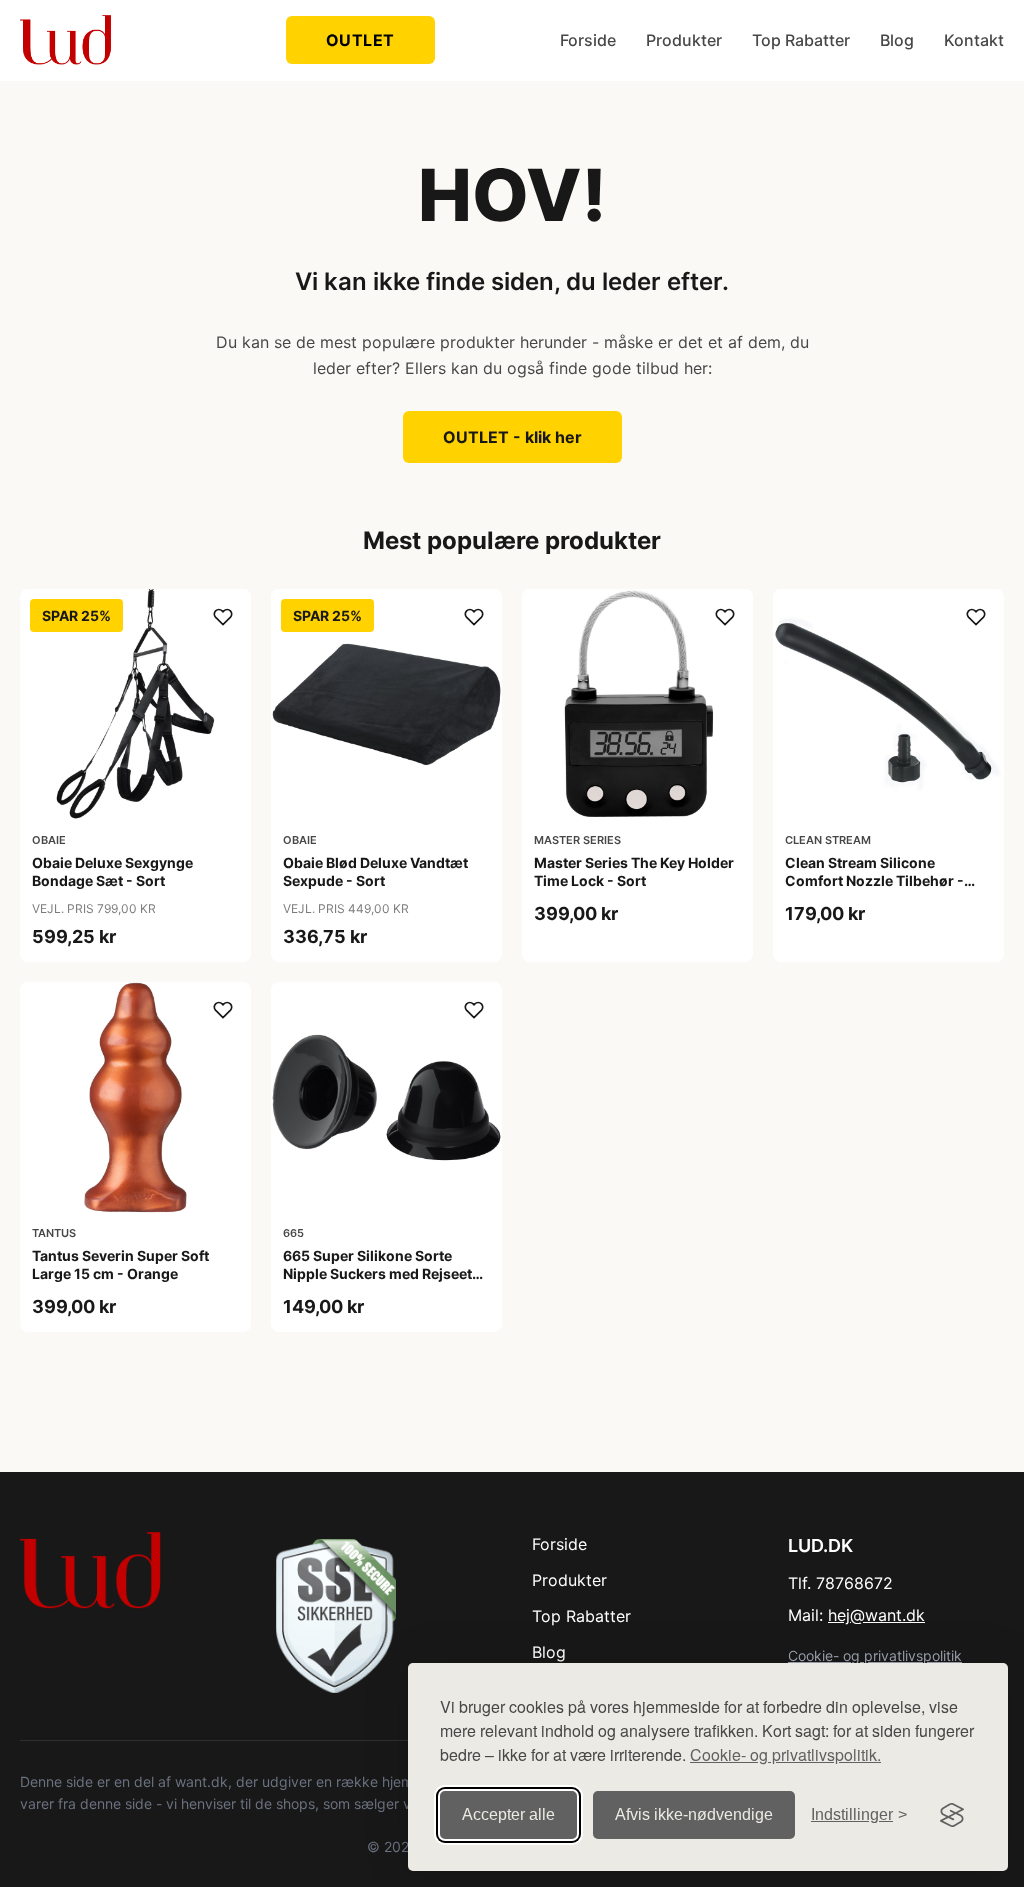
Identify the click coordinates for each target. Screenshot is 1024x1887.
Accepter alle (508, 1814)
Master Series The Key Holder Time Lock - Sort (634, 871)
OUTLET (360, 40)
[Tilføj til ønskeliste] (223, 617)
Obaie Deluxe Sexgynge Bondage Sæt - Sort (112, 871)
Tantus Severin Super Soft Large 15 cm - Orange (120, 1264)
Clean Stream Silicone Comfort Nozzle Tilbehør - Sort (874, 880)
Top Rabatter (801, 40)
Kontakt (974, 40)
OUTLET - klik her (512, 437)
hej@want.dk (876, 1615)
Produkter (684, 40)
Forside (588, 40)
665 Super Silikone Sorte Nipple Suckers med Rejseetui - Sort (384, 1273)
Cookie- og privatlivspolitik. (785, 1754)
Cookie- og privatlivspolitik (875, 1655)
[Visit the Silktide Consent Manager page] (952, 1815)
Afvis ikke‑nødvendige (694, 1814)
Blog (897, 40)
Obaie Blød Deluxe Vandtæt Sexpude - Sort (375, 871)
